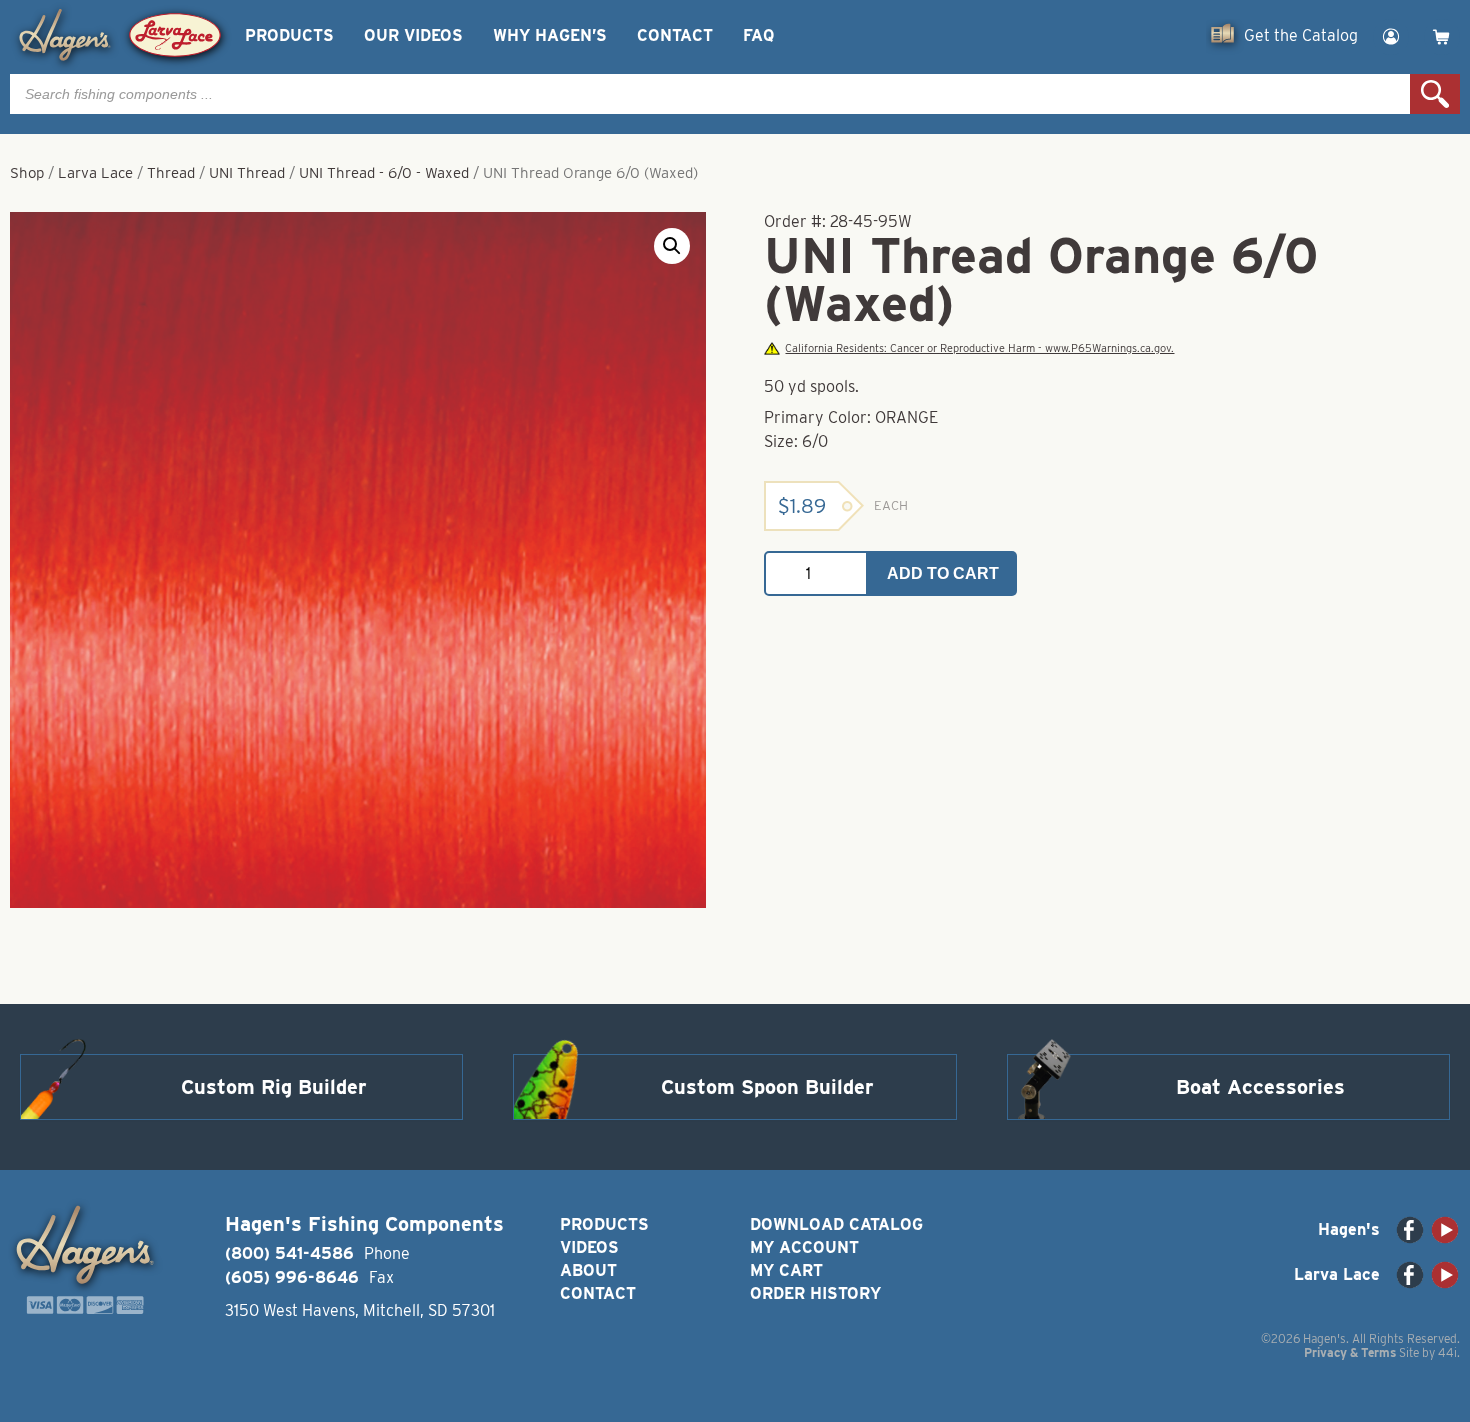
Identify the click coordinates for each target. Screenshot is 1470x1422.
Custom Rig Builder (274, 1087)
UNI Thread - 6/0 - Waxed (384, 173)
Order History (815, 1293)
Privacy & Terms (1350, 1352)
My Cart (786, 1270)
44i (1447, 1352)
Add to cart (943, 573)
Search (1435, 94)
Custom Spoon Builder (767, 1087)
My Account (804, 1247)
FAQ (758, 35)
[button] (672, 246)
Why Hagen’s (550, 35)
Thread (171, 173)
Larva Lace (95, 173)
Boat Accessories (1260, 1087)
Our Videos (413, 35)
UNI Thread (247, 173)
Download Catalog (836, 1224)
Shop (27, 173)
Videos (589, 1247)
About (588, 1270)
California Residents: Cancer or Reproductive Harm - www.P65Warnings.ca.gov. (979, 348)
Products (289, 35)
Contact (675, 35)
